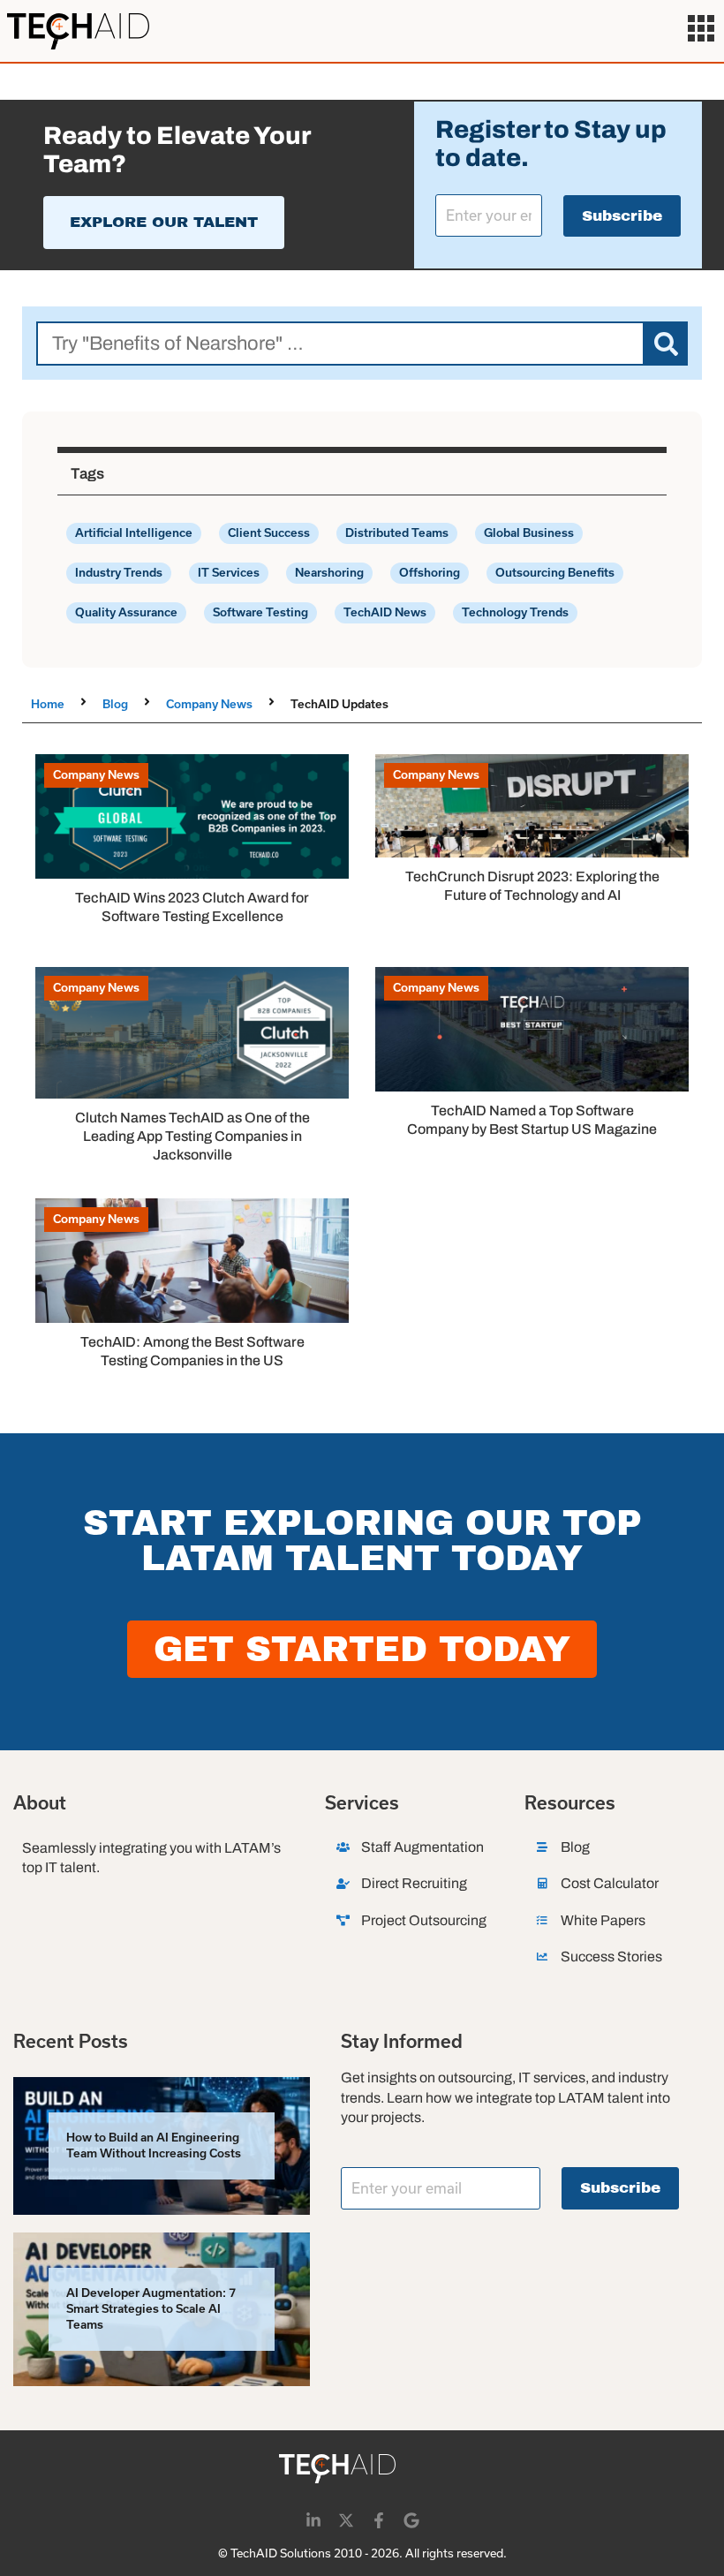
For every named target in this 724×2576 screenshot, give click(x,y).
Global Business (529, 533)
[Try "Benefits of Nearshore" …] (340, 344)
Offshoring (430, 573)
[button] (701, 31)
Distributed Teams (397, 533)
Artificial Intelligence (134, 533)
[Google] (411, 2520)
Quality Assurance (126, 612)
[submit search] (666, 344)
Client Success (269, 533)
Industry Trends (119, 573)
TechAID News (385, 612)
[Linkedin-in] (313, 2520)
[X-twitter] (346, 2520)
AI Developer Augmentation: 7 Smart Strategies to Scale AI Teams (151, 2309)
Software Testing (260, 612)
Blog (115, 704)
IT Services (229, 573)
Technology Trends (515, 612)
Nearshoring (329, 573)
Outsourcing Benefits (555, 573)
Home (48, 704)
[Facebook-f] (379, 2520)
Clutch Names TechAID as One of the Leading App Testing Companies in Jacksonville (192, 1136)
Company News (209, 704)
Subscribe (622, 216)
